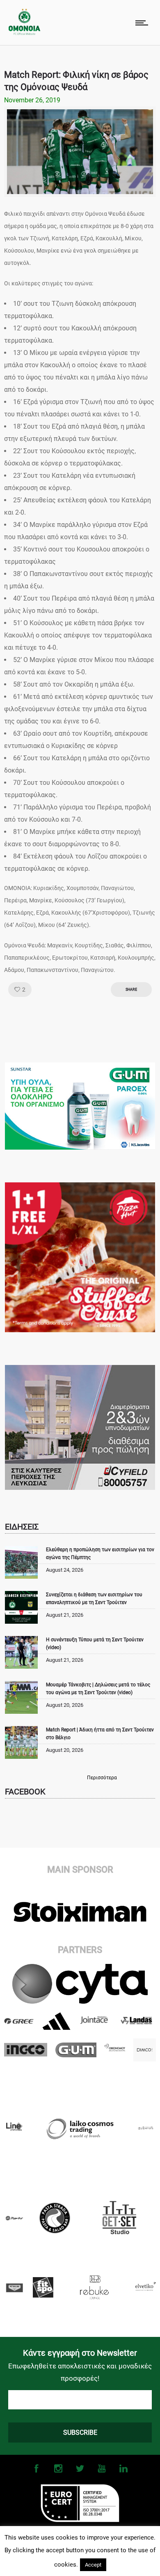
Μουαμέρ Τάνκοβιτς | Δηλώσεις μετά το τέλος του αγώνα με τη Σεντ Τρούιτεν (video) (98, 1689)
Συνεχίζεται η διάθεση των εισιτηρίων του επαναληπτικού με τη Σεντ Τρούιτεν (94, 1599)
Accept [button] (93, 2565)
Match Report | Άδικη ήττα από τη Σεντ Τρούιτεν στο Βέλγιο (100, 1734)
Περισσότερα (102, 1778)
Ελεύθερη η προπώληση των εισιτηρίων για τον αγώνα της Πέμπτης (100, 1554)
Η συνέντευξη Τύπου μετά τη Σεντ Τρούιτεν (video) (95, 1644)
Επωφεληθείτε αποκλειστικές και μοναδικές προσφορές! (80, 2372)
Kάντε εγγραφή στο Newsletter (80, 2353)
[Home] (24, 33)
